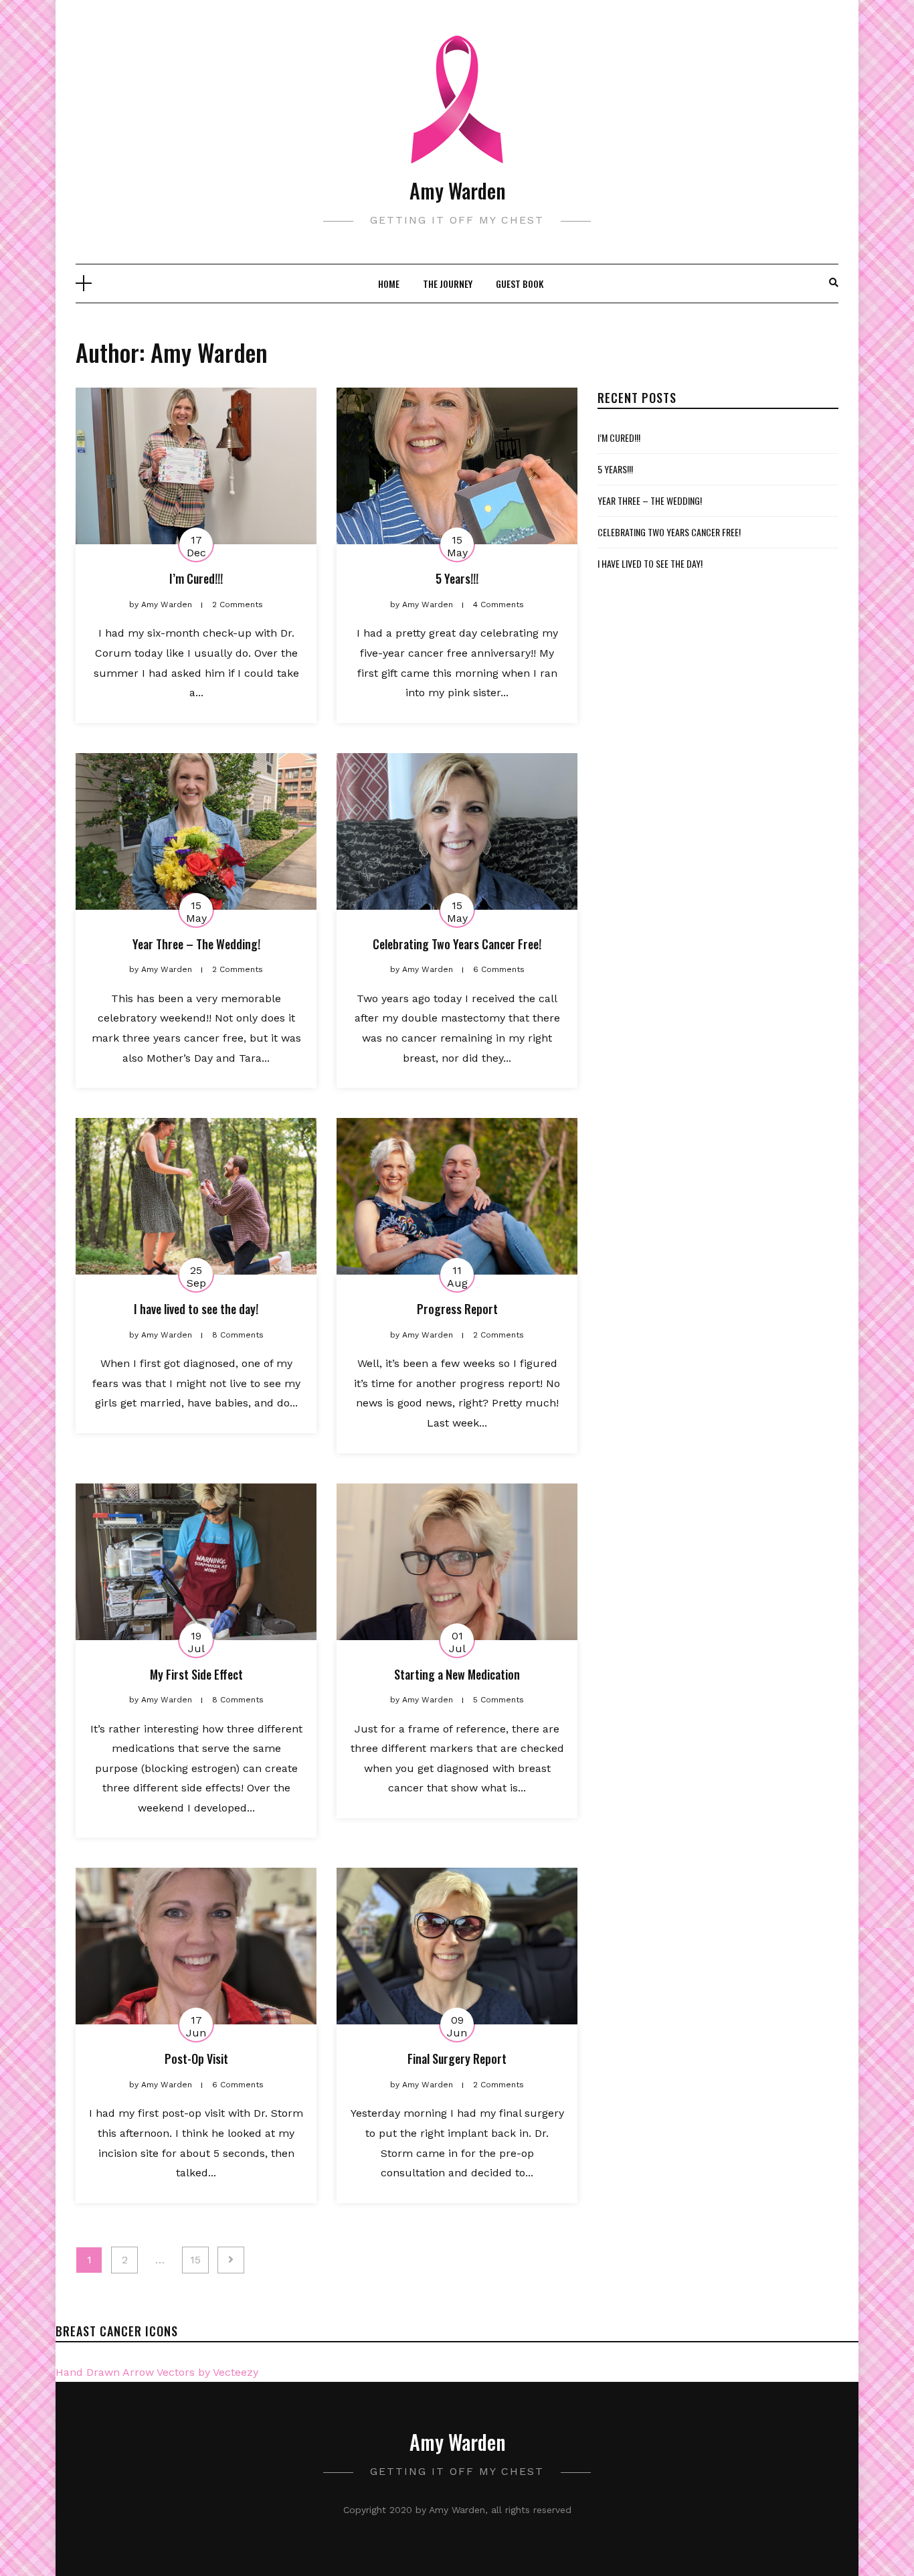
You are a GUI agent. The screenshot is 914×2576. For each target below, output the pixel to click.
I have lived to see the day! (196, 1309)
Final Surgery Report (457, 2059)
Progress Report (457, 1309)
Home (389, 284)
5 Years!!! (457, 578)
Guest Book (520, 284)
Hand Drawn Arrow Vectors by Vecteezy (157, 2372)
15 (195, 2260)
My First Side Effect (196, 1674)
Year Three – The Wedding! (196, 944)
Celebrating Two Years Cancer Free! (457, 944)
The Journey (448, 284)
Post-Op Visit (196, 2059)
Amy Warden (457, 190)
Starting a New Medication (457, 1674)
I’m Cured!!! (196, 578)
